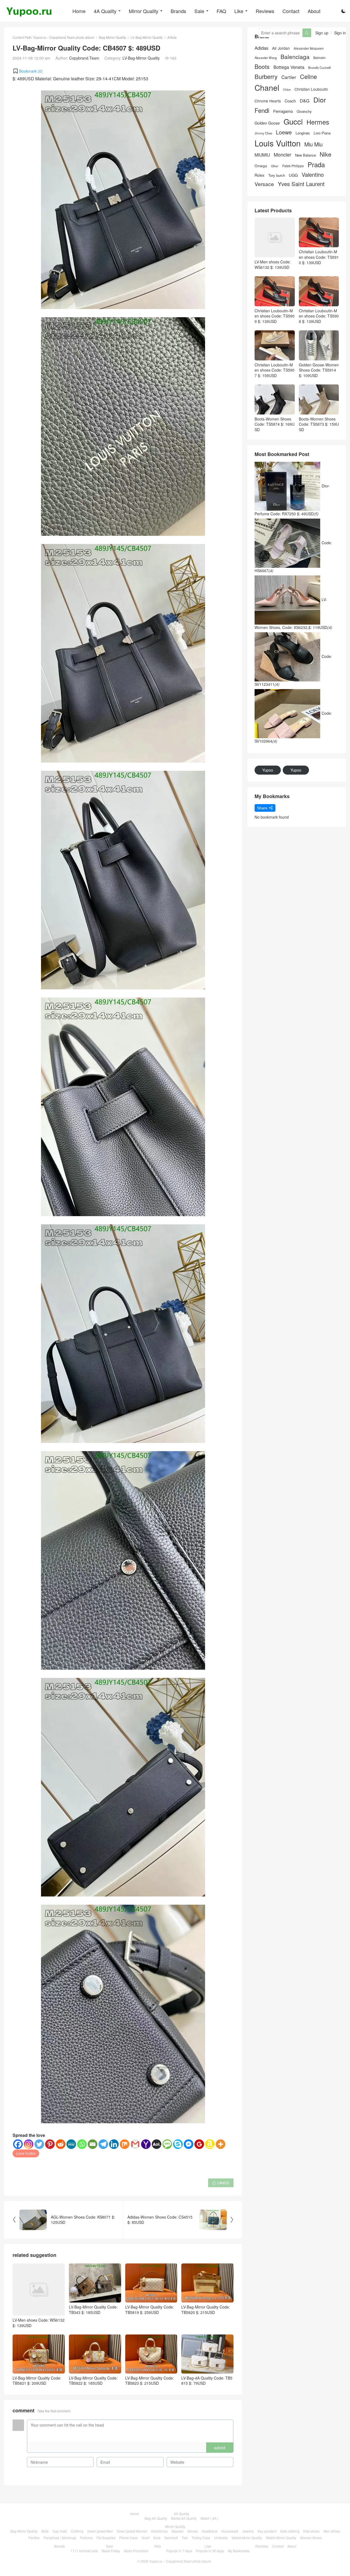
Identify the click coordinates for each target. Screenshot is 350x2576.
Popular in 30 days (210, 2551)
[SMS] (167, 2144)
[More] (221, 2144)
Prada (316, 165)
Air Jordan (281, 48)
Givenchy (304, 111)
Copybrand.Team (84, 58)
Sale (199, 11)
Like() (221, 2183)
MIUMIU (262, 155)
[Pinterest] (50, 2144)
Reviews (265, 11)
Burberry (266, 77)
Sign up (322, 33)
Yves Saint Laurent (301, 184)
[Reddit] (61, 2144)
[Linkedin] (114, 2144)
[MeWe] (71, 2144)
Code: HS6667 (293, 557)
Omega (261, 166)
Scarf (145, 2538)
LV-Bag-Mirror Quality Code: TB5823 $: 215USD (150, 2381)
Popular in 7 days (179, 2551)
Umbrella (221, 2538)
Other (275, 166)
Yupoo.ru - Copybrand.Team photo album (64, 37)
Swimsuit (171, 2538)
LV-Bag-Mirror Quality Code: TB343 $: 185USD (93, 2310)
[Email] (93, 2144)
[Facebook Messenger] (189, 2144)
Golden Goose (267, 123)
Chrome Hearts (268, 101)
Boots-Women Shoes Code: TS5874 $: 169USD (275, 424)
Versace (264, 184)
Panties (34, 2538)
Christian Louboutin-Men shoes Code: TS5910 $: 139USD (319, 257)
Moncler (282, 155)
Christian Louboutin (311, 89)
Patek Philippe (293, 166)
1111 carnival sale (84, 2551)
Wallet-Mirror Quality (247, 2538)
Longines (303, 133)
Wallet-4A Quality (184, 2518)
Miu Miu (313, 144)
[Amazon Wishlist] (210, 2144)
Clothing (77, 2531)
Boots (262, 67)
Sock (157, 2538)
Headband (209, 2531)
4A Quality (105, 11)
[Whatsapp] (82, 2144)
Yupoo (268, 770)
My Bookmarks (239, 2551)
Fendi (262, 110)
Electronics (159, 2531)
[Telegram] (103, 2144)
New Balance (305, 155)
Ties (185, 2538)
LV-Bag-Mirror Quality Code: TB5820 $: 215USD (206, 2310)
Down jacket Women (132, 2531)
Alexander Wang (266, 58)
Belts (45, 2531)
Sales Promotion (136, 2551)
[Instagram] (29, 2144)
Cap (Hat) (60, 2531)
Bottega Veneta (289, 67)
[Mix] (125, 2144)
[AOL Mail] (157, 2144)
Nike (326, 154)
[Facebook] (18, 2144)
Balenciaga (295, 57)
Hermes (318, 122)
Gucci (293, 121)
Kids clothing (290, 2531)
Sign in (340, 33)
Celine (308, 77)
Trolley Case (201, 2538)
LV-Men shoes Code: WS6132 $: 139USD (39, 2323)
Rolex (259, 175)
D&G (305, 101)
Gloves (192, 2531)
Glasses (177, 2531)
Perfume (86, 2538)
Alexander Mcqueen (309, 48)
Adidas (261, 48)
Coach (290, 101)
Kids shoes (311, 2531)
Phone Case (129, 2538)
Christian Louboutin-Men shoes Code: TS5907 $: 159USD (275, 370)
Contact (291, 11)
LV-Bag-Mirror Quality (147, 37)
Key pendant (267, 2531)
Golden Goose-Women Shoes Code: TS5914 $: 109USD (319, 370)
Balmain (320, 58)
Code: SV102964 (293, 727)
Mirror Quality (144, 11)
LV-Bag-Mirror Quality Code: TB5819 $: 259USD (150, 2310)
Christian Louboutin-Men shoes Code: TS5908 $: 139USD (319, 316)
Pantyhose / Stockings (60, 2538)
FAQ (221, 11)
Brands (178, 11)
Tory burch (277, 175)
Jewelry (248, 2531)
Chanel (267, 88)
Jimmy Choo (263, 133)
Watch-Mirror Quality (281, 2538)
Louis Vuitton (26, 2153)
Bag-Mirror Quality (113, 37)
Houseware (230, 2531)
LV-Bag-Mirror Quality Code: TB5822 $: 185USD (93, 2381)
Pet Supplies (106, 2538)
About (314, 11)
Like (239, 11)
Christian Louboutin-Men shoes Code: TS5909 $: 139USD (275, 316)
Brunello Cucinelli (319, 68)
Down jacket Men (100, 2531)
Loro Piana (322, 133)
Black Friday (111, 2551)
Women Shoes (311, 2538)
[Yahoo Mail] (146, 2144)
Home (79, 11)
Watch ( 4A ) (209, 2518)
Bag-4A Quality (156, 2518)
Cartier (289, 77)
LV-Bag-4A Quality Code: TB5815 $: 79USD (207, 2381)
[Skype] (178, 2144)
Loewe (284, 132)
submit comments (220, 2449)
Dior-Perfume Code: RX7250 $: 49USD (292, 500)
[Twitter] (39, 2144)
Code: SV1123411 (293, 670)
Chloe (287, 90)
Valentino (313, 175)
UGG (293, 175)
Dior (320, 100)
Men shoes (332, 2531)
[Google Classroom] (199, 2144)
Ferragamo (283, 111)
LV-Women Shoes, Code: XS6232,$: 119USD (293, 613)
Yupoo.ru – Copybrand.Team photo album (180, 2561)
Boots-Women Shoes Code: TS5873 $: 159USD (319, 424)
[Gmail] (135, 2144)
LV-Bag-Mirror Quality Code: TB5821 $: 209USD (37, 2381)
